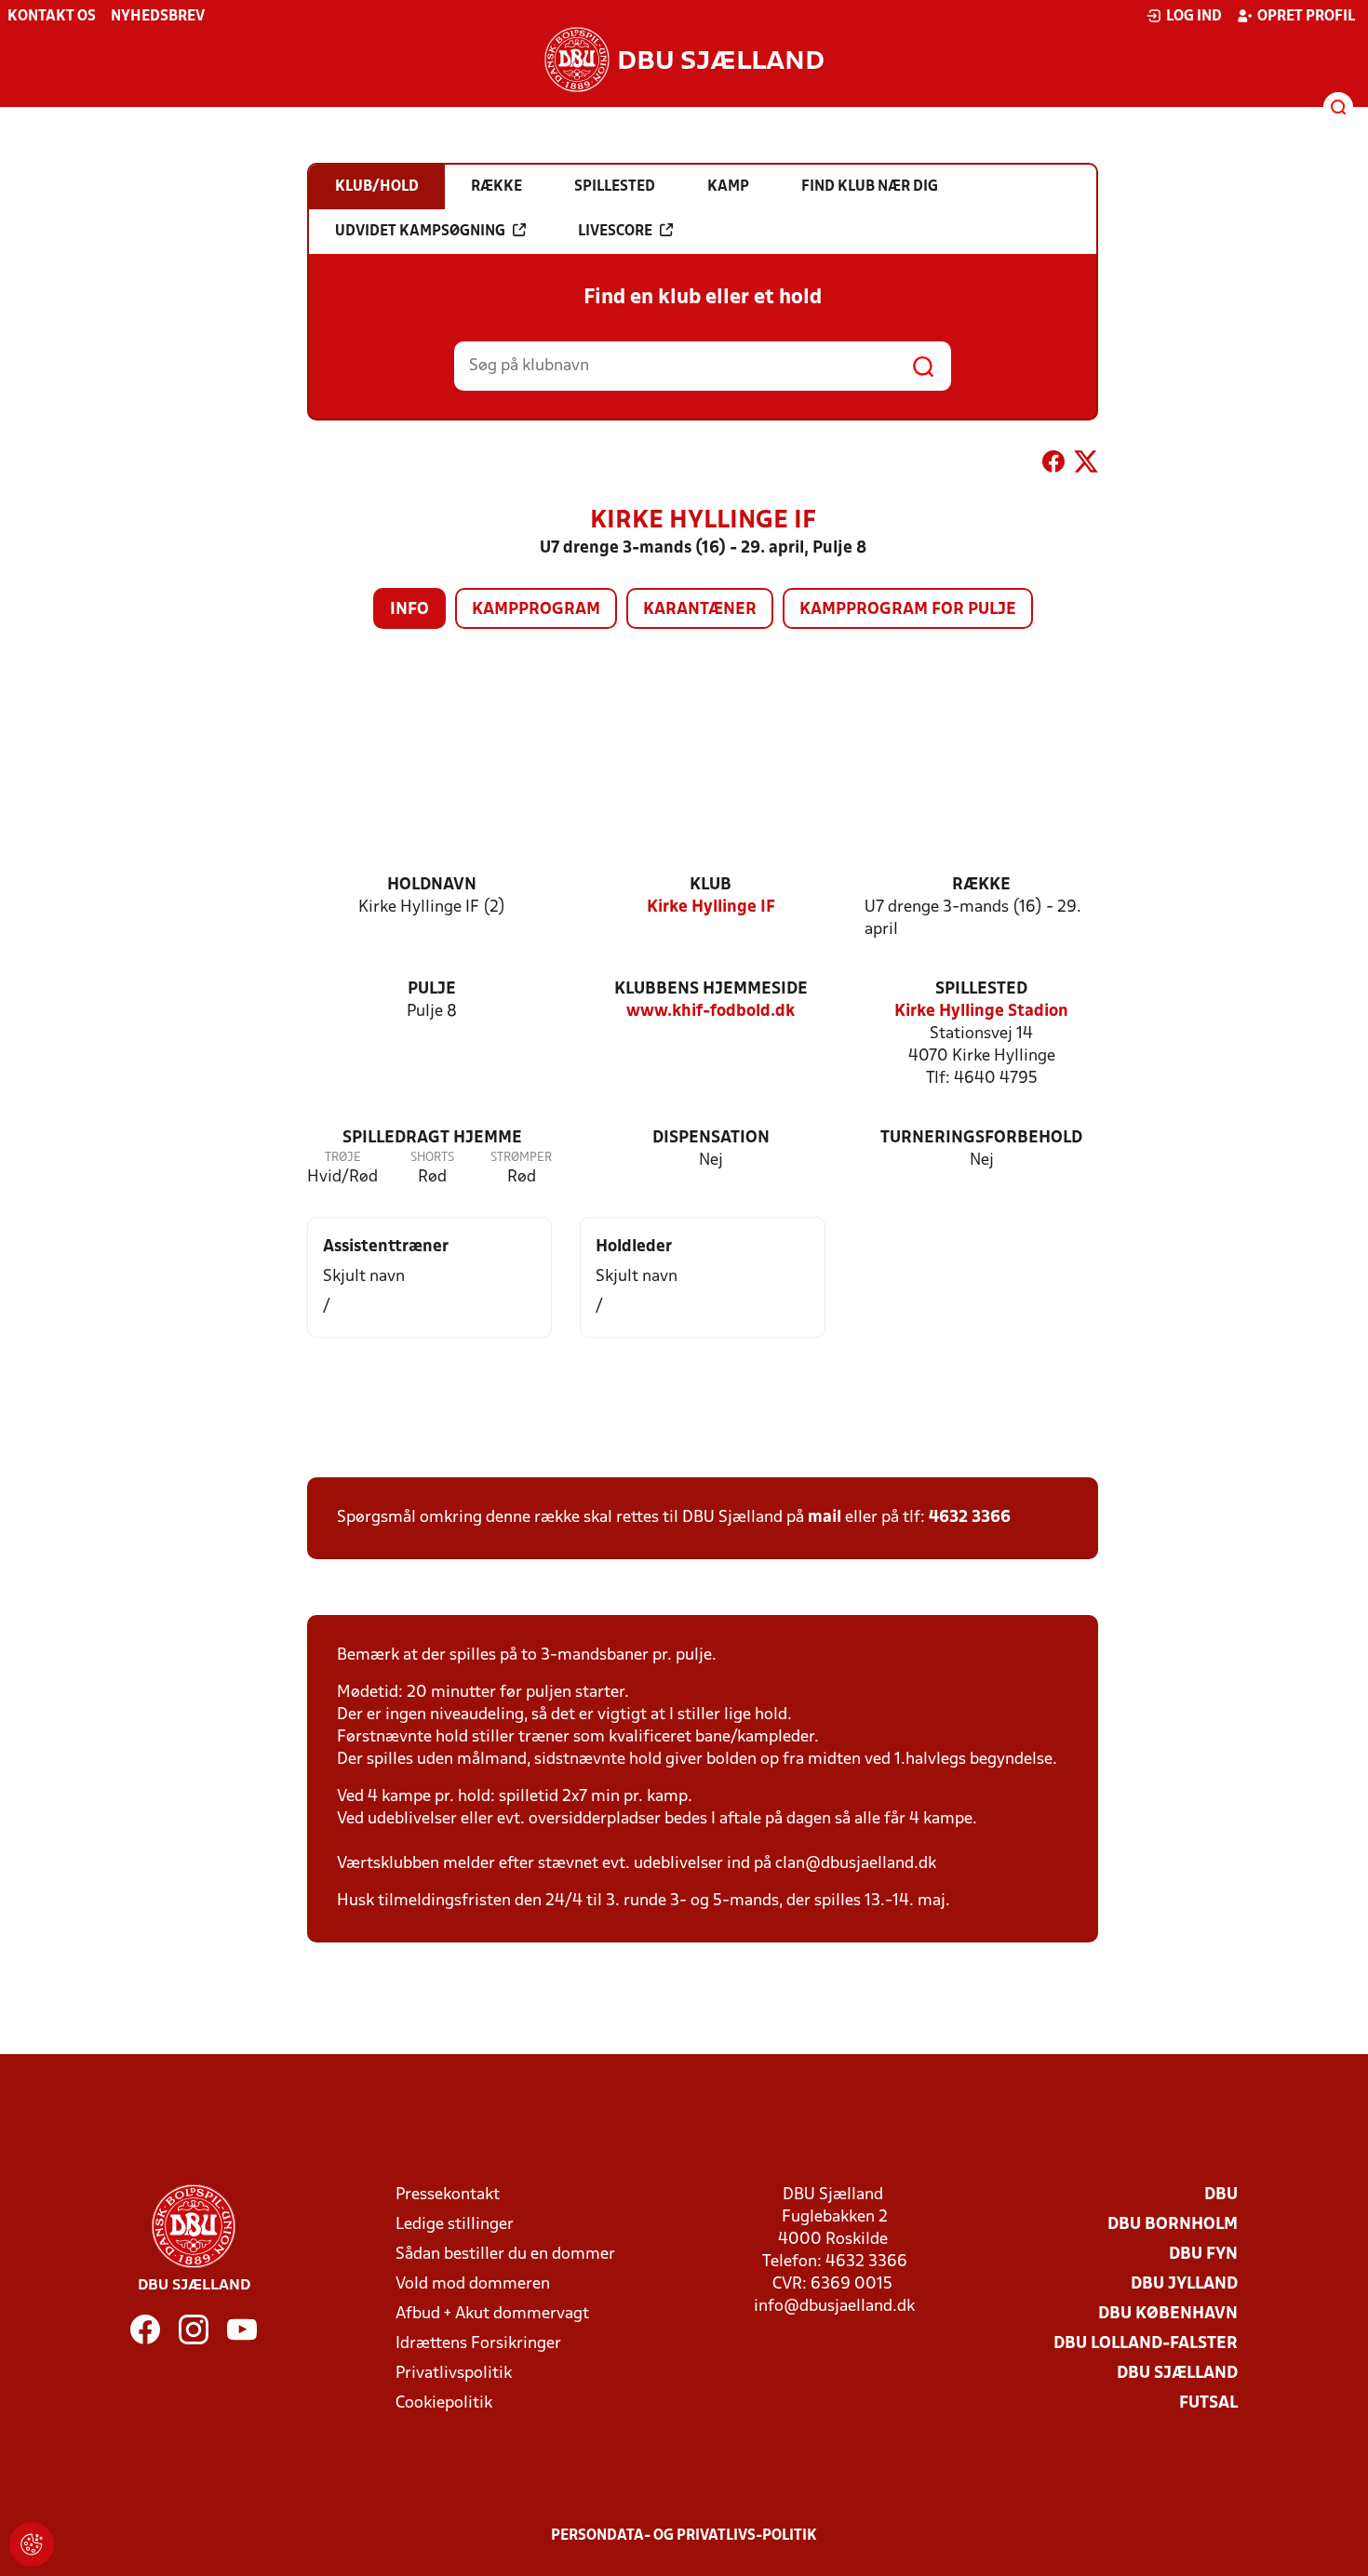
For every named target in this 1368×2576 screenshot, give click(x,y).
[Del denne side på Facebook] (1053, 465)
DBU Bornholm (1173, 2225)
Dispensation (711, 1138)
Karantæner (700, 610)
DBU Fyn (1203, 2255)
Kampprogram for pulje (908, 610)
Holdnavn (432, 885)
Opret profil (1306, 17)
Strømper (521, 1158)
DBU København (1168, 2314)
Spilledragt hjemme (432, 1138)
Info (409, 610)
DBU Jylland (1184, 2284)
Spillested (981, 989)
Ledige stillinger (455, 2225)
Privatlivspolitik (454, 2374)
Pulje (432, 989)
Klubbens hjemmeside (711, 989)
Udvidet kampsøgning (420, 232)
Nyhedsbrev (158, 17)
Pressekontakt (448, 2195)
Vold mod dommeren (473, 2284)
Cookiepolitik (444, 2403)
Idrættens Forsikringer (478, 2344)
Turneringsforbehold (981, 1138)
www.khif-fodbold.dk (711, 1012)
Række (981, 885)
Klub (711, 885)
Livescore (615, 232)
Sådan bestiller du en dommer (505, 2255)
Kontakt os (52, 17)
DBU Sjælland (1177, 2374)
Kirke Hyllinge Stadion (981, 1012)
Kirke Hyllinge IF (711, 908)
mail (825, 1518)
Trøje (343, 1158)
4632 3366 (970, 1518)
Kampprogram (536, 610)
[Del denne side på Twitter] (1086, 465)
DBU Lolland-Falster (1146, 2344)
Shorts (432, 1158)
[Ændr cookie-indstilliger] (32, 2544)
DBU (1221, 2195)
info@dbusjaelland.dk (834, 2307)
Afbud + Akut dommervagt (492, 2314)
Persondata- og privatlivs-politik (684, 2536)
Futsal (1208, 2403)
